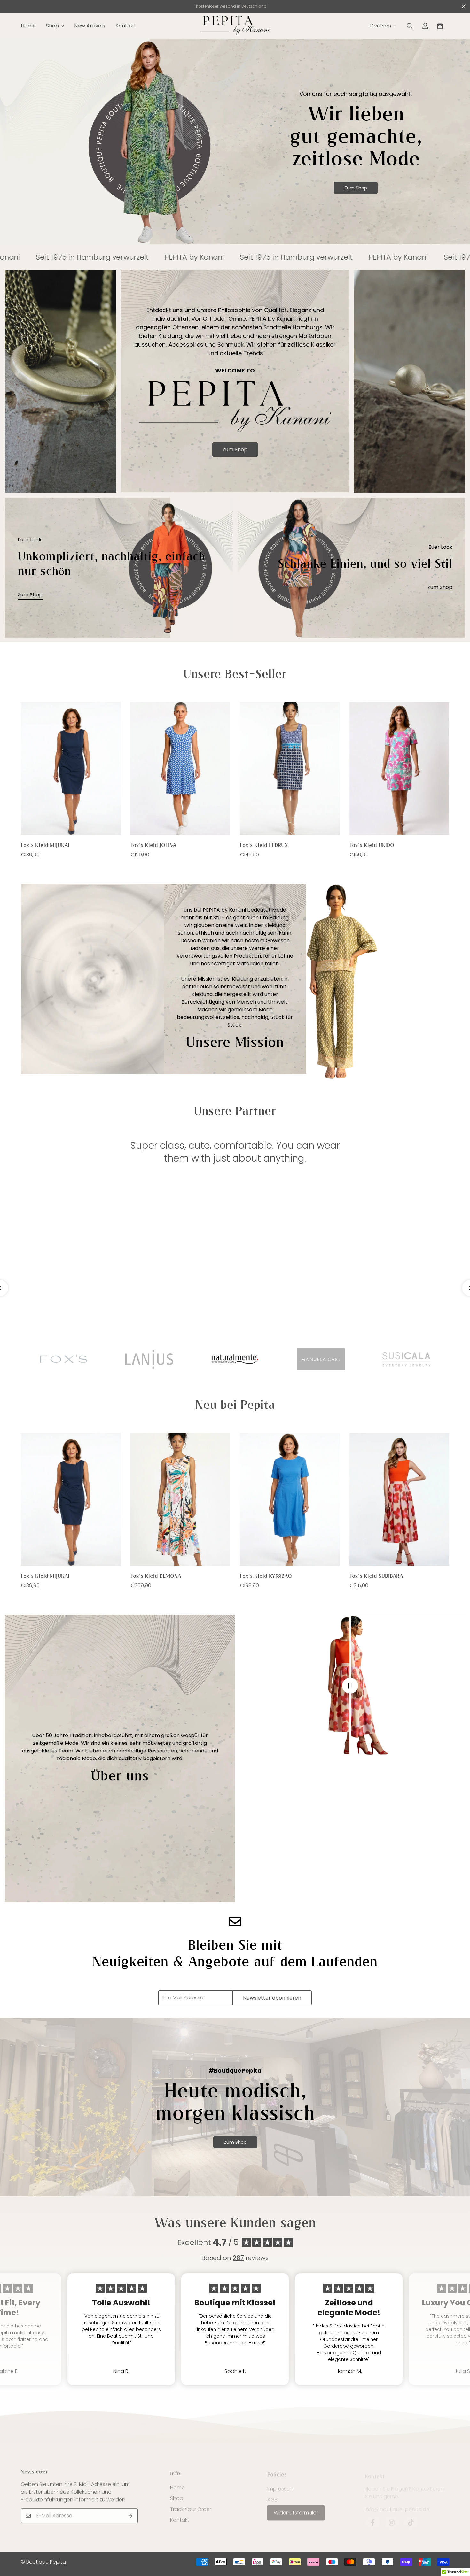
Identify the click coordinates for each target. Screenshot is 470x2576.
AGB (272, 2496)
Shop (52, 26)
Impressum (281, 2485)
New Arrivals (90, 26)
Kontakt (125, 26)
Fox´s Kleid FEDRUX (264, 845)
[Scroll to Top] (458, 2541)
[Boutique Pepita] (235, 26)
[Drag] (350, 1686)
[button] (440, 26)
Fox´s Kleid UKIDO (372, 845)
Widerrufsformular (296, 2509)
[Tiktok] (411, 2517)
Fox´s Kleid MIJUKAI (45, 845)
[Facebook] (372, 2517)
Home (28, 26)
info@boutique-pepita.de (397, 2504)
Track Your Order (191, 2507)
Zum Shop (356, 188)
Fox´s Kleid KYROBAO (266, 1576)
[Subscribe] (131, 2515)
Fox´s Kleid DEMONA (156, 1576)
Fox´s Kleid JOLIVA (153, 845)
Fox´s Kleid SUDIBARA (376, 1576)
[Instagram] (392, 2517)
